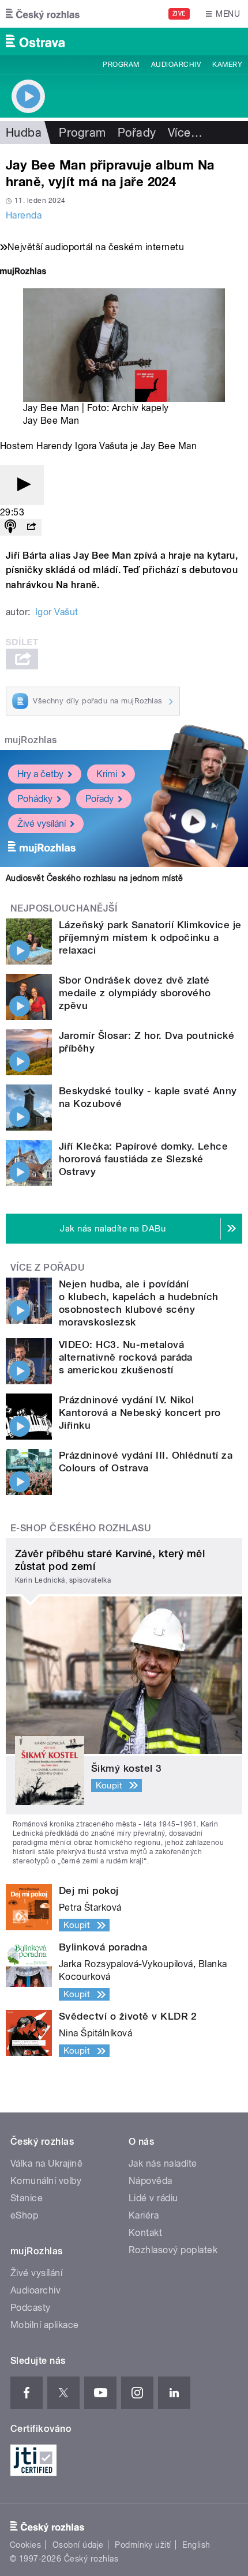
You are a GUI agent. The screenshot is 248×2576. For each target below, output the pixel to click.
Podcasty (31, 2308)
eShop (24, 2215)
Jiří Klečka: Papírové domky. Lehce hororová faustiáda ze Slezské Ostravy (143, 1159)
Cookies (25, 2545)
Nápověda (151, 2181)
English (196, 2545)
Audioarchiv (176, 65)
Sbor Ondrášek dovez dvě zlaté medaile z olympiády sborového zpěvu (135, 993)
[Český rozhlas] (43, 14)
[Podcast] (10, 527)
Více (185, 133)
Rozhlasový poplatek (173, 2250)
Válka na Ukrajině (46, 2163)
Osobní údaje (78, 2545)
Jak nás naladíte (163, 2163)
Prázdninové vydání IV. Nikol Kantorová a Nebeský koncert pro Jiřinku (140, 1413)
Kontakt (145, 2233)
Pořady (137, 133)
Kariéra (144, 2215)
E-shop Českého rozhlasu (81, 1528)
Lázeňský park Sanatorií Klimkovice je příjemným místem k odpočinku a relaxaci (150, 937)
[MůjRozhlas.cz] (23, 272)
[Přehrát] (22, 485)
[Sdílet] (31, 527)
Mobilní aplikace (45, 2325)
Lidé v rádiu (153, 2198)
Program (121, 65)
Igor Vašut (57, 612)
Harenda (24, 215)
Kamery (227, 65)
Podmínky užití (143, 2545)
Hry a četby (40, 774)
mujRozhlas (31, 740)
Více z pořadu (48, 1268)
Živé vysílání (42, 824)
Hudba (24, 133)
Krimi (107, 774)
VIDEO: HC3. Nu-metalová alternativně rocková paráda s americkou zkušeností (126, 1357)
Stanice (27, 2198)
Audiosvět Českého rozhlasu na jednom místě (94, 878)
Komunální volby (46, 2181)
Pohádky (35, 799)
